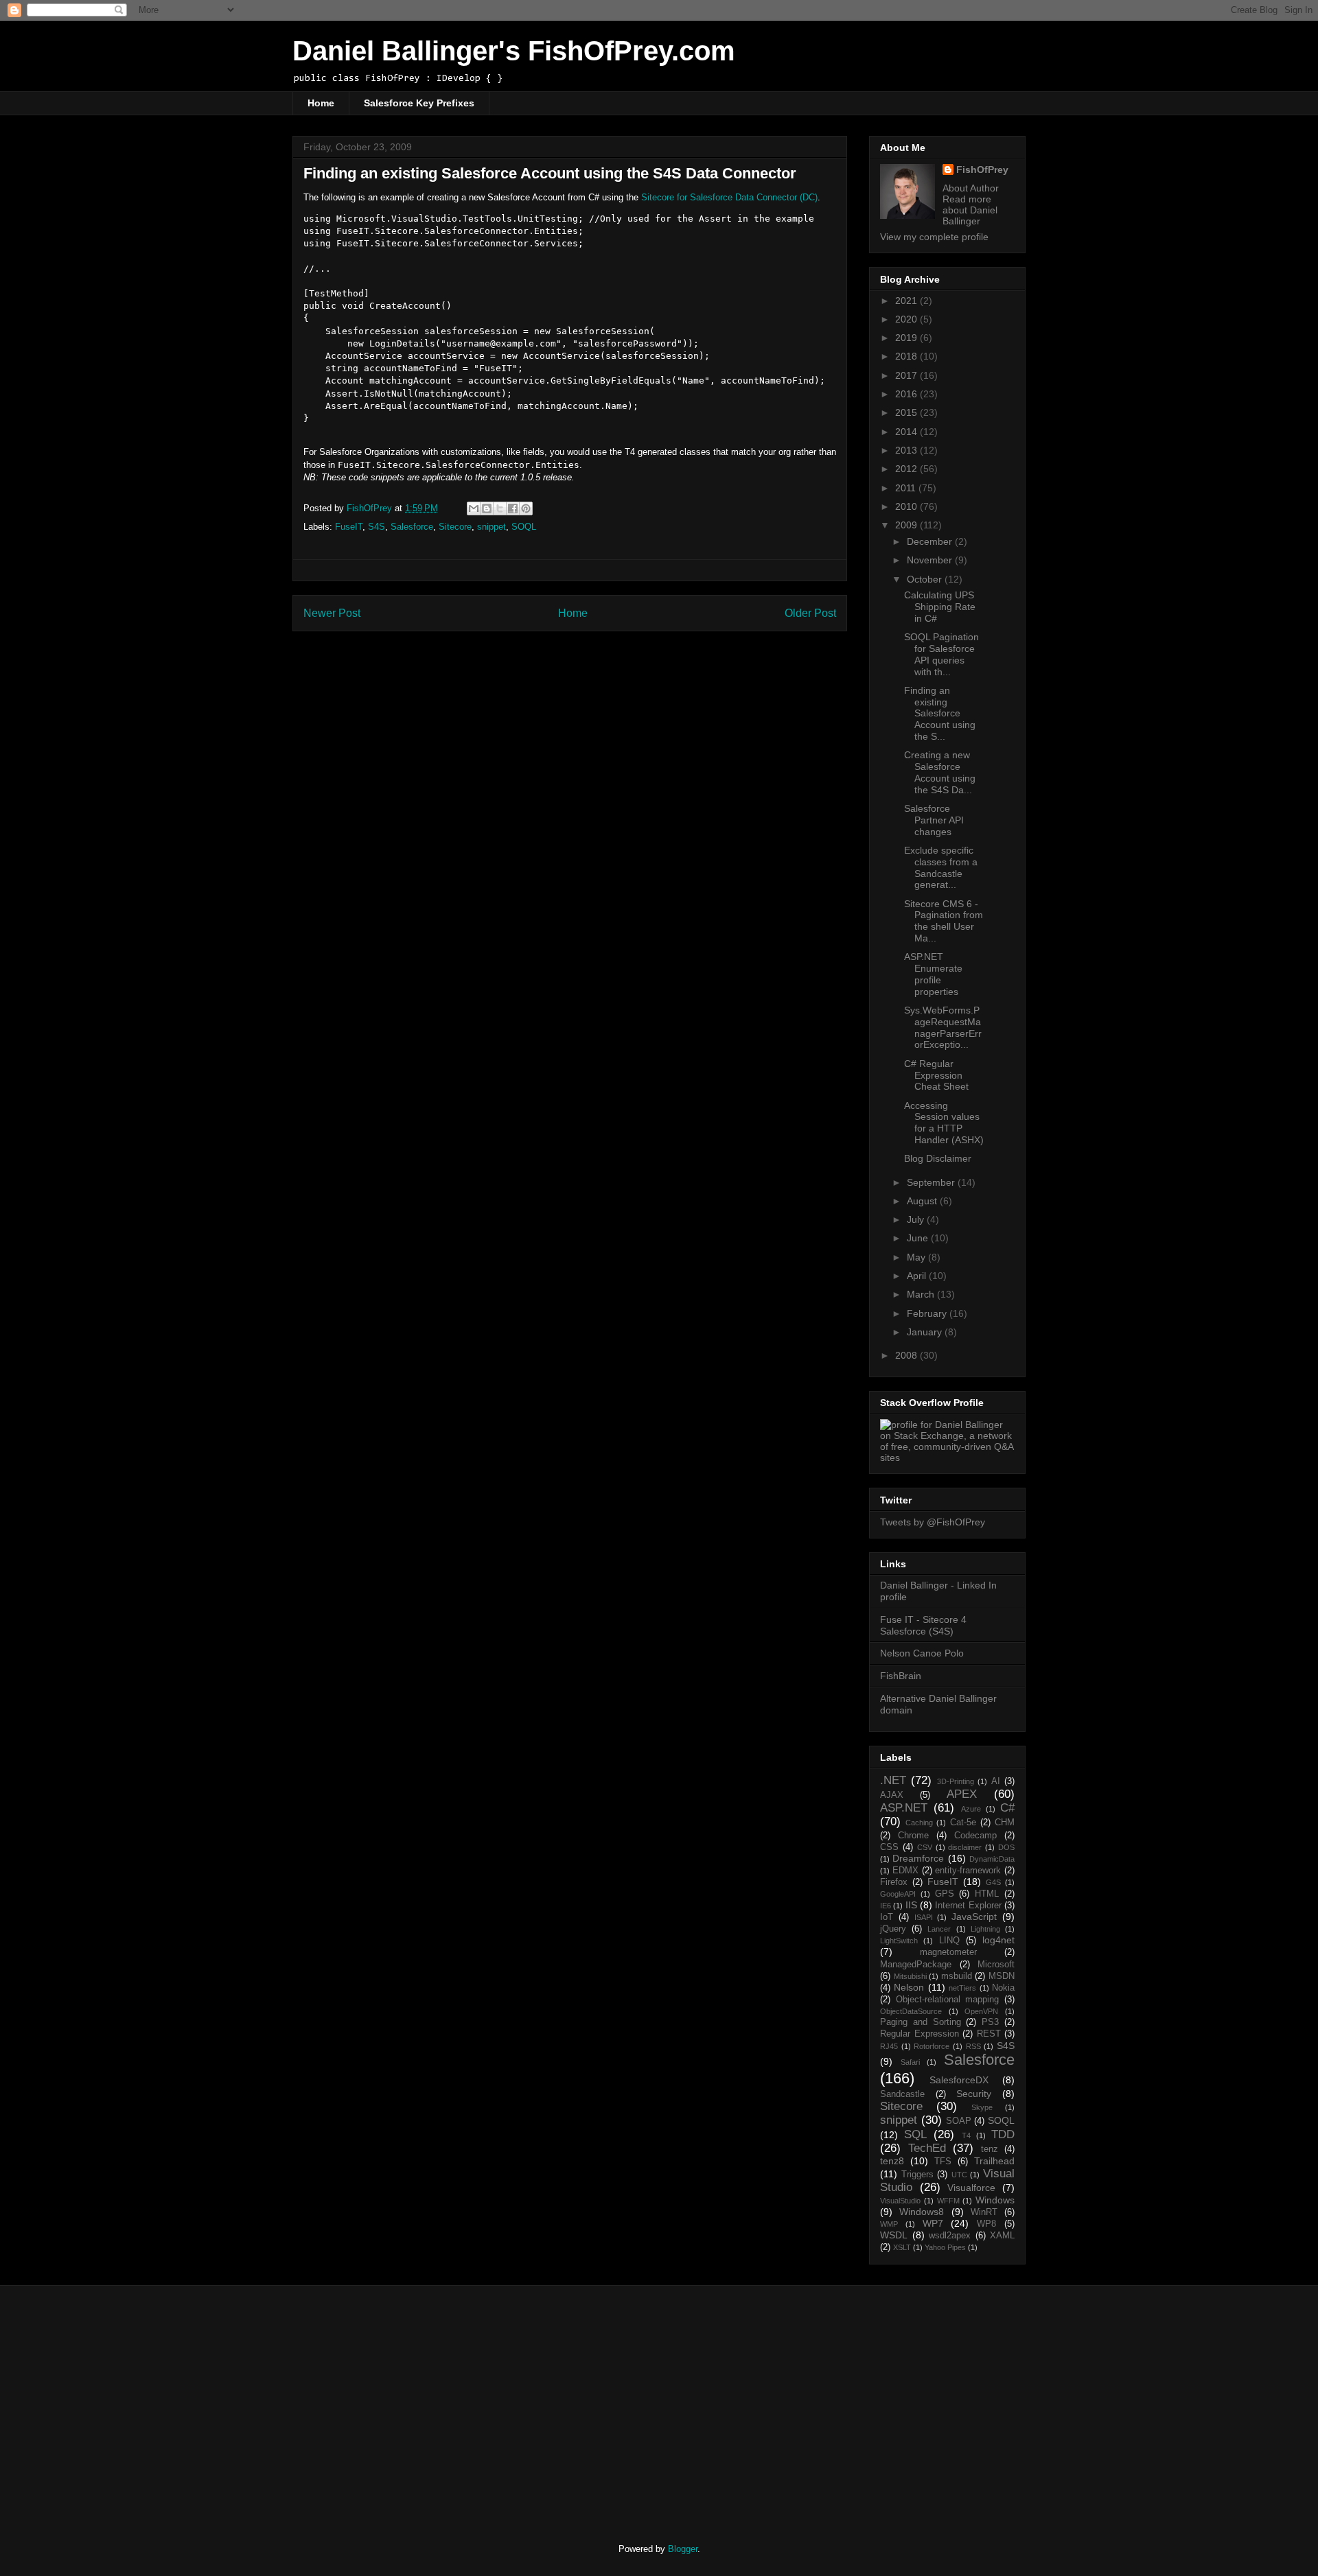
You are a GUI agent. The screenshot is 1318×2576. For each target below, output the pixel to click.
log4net (998, 1940)
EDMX (905, 1871)
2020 (907, 319)
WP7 (933, 2223)
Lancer (939, 1929)
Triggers (917, 2175)
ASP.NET (904, 1808)
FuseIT (349, 527)
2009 (907, 525)
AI (996, 1781)
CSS (889, 1847)
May (917, 1257)
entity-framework (968, 1871)
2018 (907, 356)
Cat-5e (963, 1823)
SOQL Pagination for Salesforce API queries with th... (941, 654)
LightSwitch (899, 1941)
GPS (945, 1894)
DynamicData (992, 1859)
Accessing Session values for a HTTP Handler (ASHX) (944, 1123)
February (928, 1313)
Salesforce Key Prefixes (419, 103)
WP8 (986, 2224)
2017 (907, 375)
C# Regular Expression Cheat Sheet (936, 1075)
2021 (907, 301)
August (923, 1201)
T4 (966, 2135)
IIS (911, 1905)
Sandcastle (902, 2094)
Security (974, 2094)
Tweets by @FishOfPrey (933, 1522)
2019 (907, 338)
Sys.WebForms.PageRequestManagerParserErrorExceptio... (943, 1027)
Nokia (1003, 1988)
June (919, 1238)
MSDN (1002, 1976)
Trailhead (994, 2161)
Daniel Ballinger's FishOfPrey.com (514, 51)
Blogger (683, 2549)
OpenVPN (981, 2011)
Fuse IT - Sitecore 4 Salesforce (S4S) (923, 1625)
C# (1007, 1808)
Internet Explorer (968, 1906)
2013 (907, 450)
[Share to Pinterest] (526, 508)
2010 (907, 506)
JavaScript (974, 1917)
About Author (971, 188)
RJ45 (889, 2046)
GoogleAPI (898, 1894)
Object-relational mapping (948, 2000)
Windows (995, 2200)
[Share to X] (500, 508)
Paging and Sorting (921, 2022)
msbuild (957, 1976)
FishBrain (901, 1676)
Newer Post (332, 613)
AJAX (892, 1795)
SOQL (524, 527)
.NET (893, 1780)
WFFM (948, 2201)
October (926, 579)
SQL (915, 2134)
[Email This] (474, 508)
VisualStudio (900, 2201)
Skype (982, 2107)
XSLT (902, 2247)
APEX (962, 1794)
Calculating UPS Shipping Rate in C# (940, 607)
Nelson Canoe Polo (922, 1653)
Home (321, 103)
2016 (907, 394)
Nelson (909, 1987)
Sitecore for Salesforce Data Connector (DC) (729, 197)
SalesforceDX (959, 2080)
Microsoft (996, 1965)
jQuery (893, 1929)
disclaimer (965, 1847)
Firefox (894, 1882)
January (926, 1332)
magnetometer (948, 1952)
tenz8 (892, 2161)
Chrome (913, 1836)
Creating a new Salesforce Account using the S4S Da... (940, 772)
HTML (987, 1894)
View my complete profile (934, 237)
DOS (1006, 1847)
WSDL (894, 2235)
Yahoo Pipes (945, 2247)
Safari (910, 2062)
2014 (907, 432)
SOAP (959, 2121)
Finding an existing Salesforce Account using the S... (940, 713)
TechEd (927, 2148)
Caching (919, 1823)
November (931, 560)
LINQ (949, 1941)
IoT (887, 1917)
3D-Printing (956, 1781)
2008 (907, 1355)
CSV (925, 1847)
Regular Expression (920, 2034)
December (931, 541)
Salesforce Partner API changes (934, 820)
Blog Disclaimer (938, 1158)
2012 (907, 469)
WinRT (984, 2212)
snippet (492, 527)
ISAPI (924, 1917)
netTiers (962, 1988)
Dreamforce (918, 1858)
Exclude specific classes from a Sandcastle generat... (941, 867)
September (932, 1182)
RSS (973, 2046)
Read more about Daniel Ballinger (970, 210)
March (922, 1294)
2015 (907, 412)
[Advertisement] (407, 2402)
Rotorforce (932, 2046)
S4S (377, 527)
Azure (971, 1809)
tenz (990, 2149)
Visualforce (971, 2188)
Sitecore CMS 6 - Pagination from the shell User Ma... (944, 921)
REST (989, 2034)
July (917, 1219)
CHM (1005, 1823)
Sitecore (455, 527)
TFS (943, 2162)
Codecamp (975, 1836)
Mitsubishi (910, 1976)
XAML (1002, 2236)
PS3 (990, 2022)
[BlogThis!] (487, 508)
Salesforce (412, 527)
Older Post (810, 613)
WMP (889, 2224)
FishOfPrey (982, 169)
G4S (993, 1882)
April (918, 1276)
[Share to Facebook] (513, 508)
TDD (1003, 2134)
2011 (907, 488)
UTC (959, 2175)
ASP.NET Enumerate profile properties (933, 974)
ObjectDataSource (911, 2011)
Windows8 (922, 2212)
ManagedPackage (916, 1965)
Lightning (985, 1929)
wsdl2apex (950, 2236)
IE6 (886, 1906)
